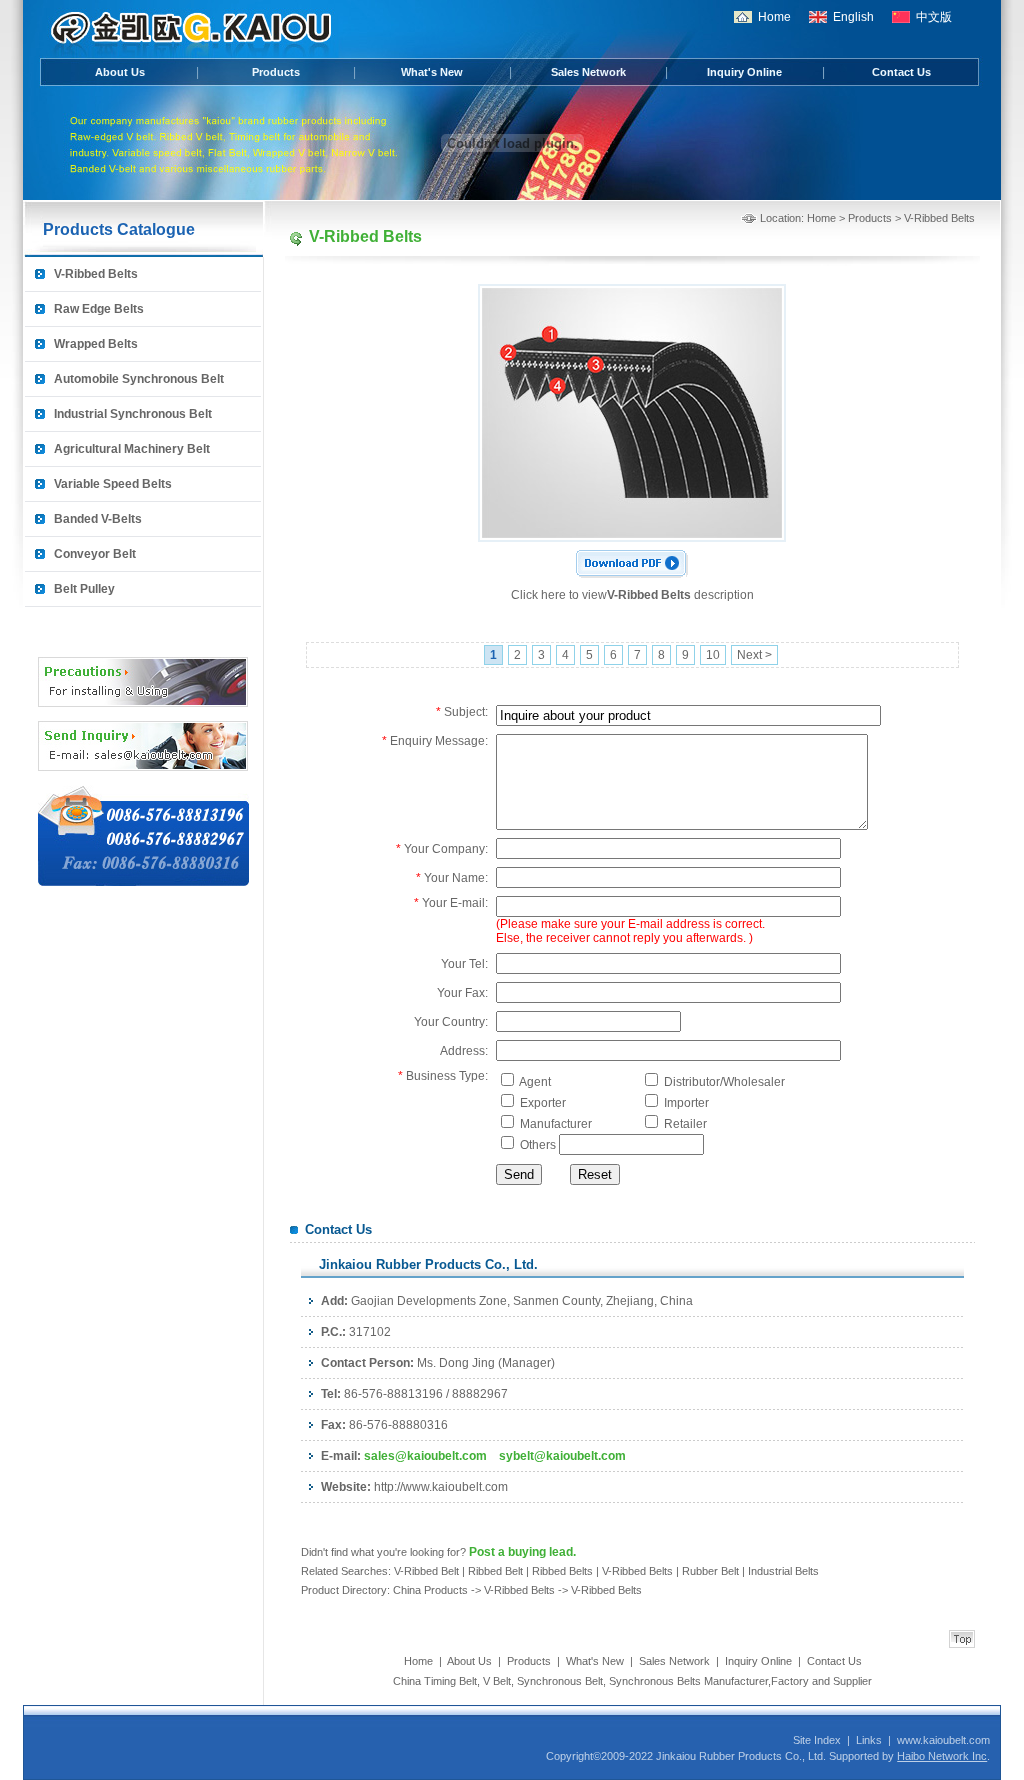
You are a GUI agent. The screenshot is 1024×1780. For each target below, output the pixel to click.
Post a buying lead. (522, 1552)
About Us (120, 72)
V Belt (497, 1681)
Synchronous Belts (655, 1681)
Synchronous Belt (560, 1681)
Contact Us (901, 72)
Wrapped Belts (96, 344)
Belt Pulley (84, 589)
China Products (432, 1590)
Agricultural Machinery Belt (132, 449)
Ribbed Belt (495, 1571)
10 (713, 655)
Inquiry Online (744, 72)
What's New (432, 72)
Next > (754, 655)
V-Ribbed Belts (96, 274)
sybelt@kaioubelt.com (562, 1456)
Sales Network (588, 72)
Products (276, 72)
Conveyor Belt (95, 554)
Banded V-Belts (98, 519)
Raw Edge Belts (99, 309)
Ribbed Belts (562, 1571)
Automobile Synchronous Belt (139, 379)
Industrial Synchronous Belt (133, 414)
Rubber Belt (710, 1571)
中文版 (934, 17)
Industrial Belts (783, 1571)
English (853, 17)
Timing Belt (450, 1681)
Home (774, 17)
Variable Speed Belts (113, 484)
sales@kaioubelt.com (425, 1456)
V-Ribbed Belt (426, 1571)
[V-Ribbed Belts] (632, 534)
